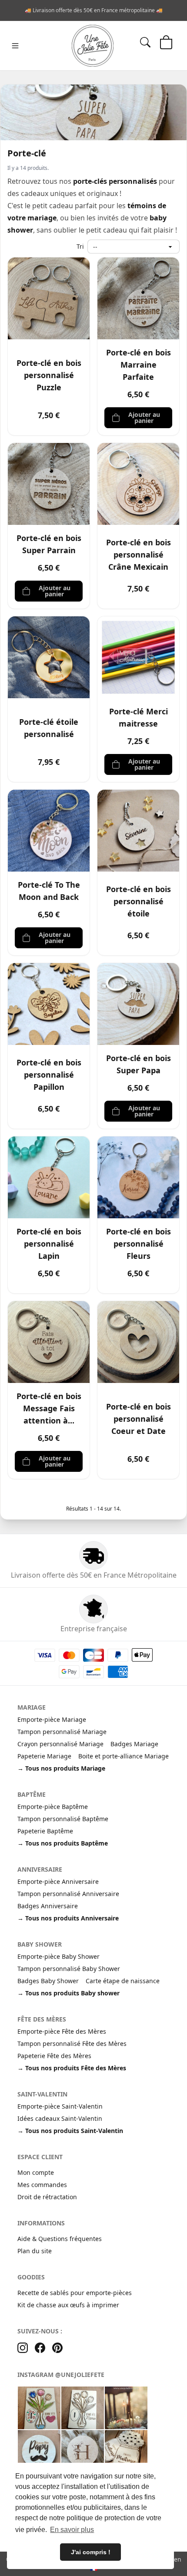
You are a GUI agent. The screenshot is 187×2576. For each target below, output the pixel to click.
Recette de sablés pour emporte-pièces (75, 2293)
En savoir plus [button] (72, 2530)
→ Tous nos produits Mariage (61, 1768)
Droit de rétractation (47, 2197)
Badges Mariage (134, 1744)
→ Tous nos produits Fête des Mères (72, 2068)
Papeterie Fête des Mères (54, 2056)
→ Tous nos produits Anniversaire (68, 1918)
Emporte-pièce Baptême (53, 1807)
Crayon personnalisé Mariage (60, 1744)
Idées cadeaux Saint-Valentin (60, 2118)
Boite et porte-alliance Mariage (124, 1756)
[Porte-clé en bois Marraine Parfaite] (138, 298)
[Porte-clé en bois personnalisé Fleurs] (138, 1177)
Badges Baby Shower (48, 1981)
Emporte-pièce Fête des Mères (62, 2031)
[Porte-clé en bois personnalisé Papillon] (49, 1004)
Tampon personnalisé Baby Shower (69, 1969)
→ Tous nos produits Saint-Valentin (70, 2131)
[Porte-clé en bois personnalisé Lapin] (49, 1177)
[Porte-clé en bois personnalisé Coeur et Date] (138, 1342)
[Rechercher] (145, 42)
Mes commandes (42, 2185)
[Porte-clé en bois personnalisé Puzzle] (49, 298)
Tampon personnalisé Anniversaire (68, 1894)
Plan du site (35, 2251)
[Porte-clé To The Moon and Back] (49, 831)
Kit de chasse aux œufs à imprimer (68, 2305)
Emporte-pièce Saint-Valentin (60, 2106)
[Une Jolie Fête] (93, 46)
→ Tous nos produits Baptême (63, 1843)
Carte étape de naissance (123, 1981)
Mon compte (36, 2172)
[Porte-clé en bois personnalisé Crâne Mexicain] (138, 484)
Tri (80, 246)
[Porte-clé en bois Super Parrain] (49, 484)
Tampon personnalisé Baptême (63, 1819)
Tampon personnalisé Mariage (62, 1732)
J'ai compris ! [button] (91, 2552)
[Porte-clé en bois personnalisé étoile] (138, 831)
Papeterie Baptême (45, 1831)
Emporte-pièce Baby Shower (58, 1956)
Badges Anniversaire (48, 1906)
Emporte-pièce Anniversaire (58, 1881)
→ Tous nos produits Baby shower (68, 1993)
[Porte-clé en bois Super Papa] (138, 1004)
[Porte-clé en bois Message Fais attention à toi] (49, 1342)
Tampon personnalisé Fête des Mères (72, 2044)
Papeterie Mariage (44, 1756)
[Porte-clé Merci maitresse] (138, 657)
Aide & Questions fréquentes (60, 2239)
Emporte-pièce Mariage (52, 1719)
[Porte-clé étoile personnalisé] (49, 657)
